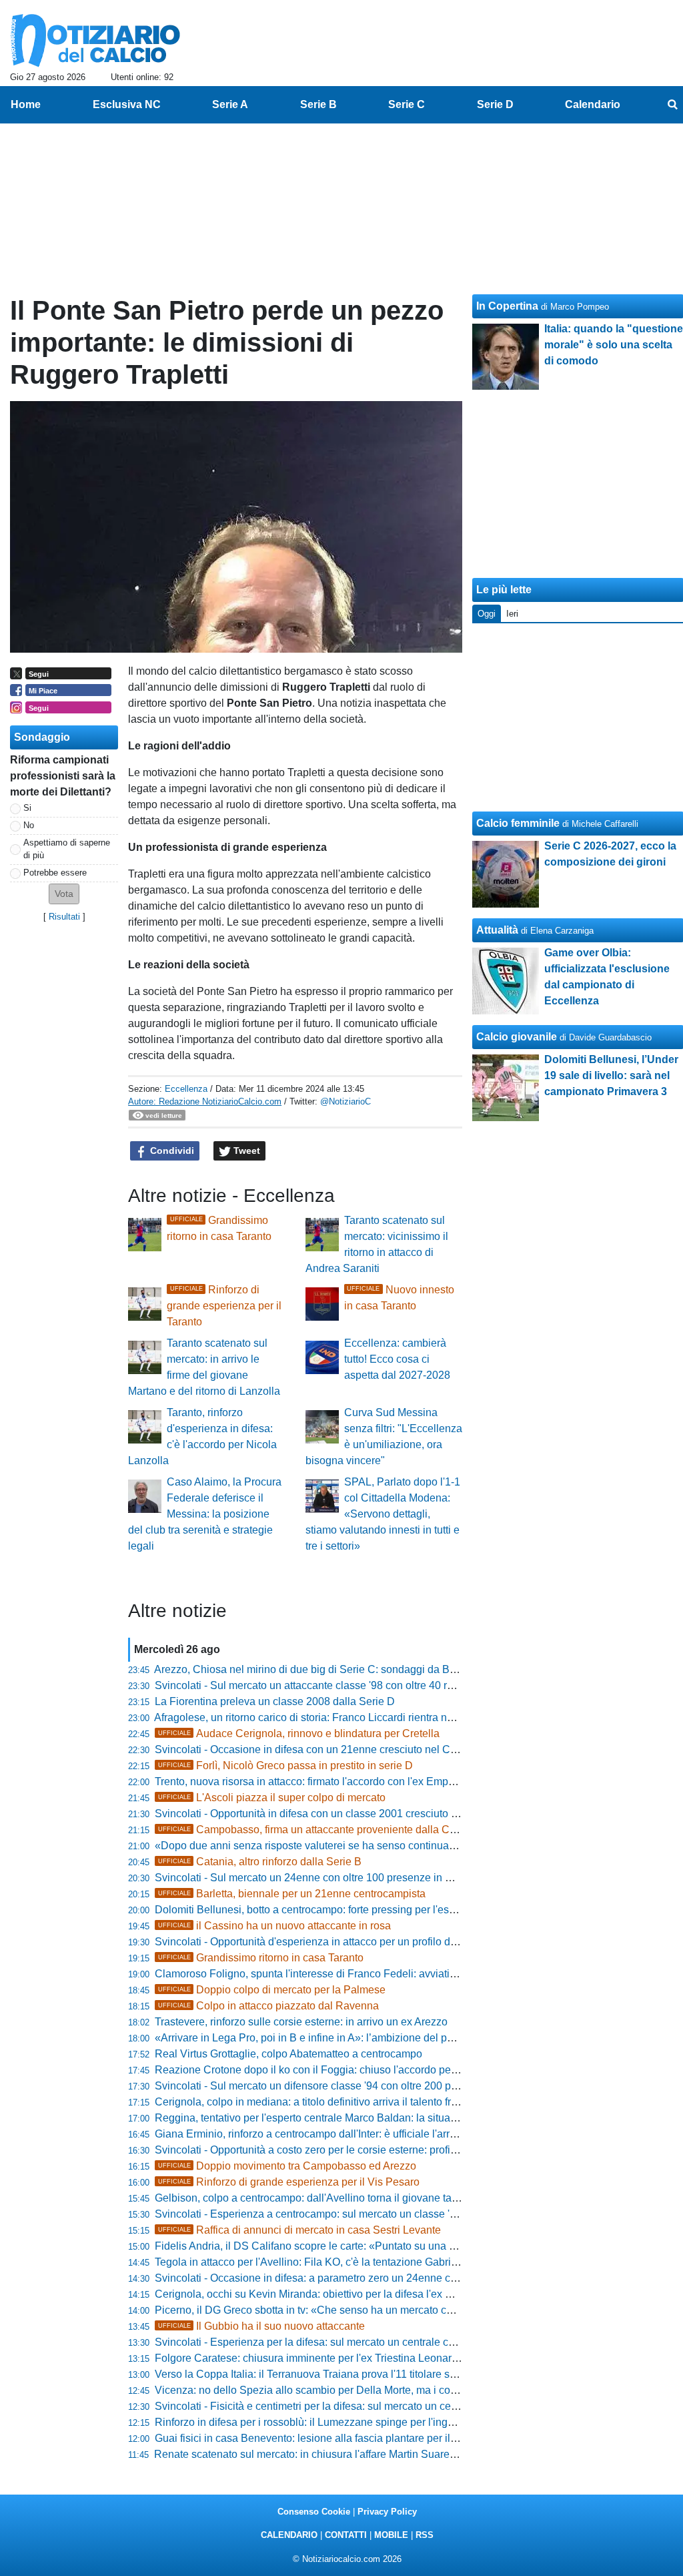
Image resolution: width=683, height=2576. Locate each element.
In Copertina (507, 306)
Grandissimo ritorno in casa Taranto (261, 1958)
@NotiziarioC (346, 1101)
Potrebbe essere (55, 873)
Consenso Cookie (314, 2512)
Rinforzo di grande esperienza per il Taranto (224, 1306)
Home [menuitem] (26, 104)
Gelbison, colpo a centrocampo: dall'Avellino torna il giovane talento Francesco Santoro (361, 2198)
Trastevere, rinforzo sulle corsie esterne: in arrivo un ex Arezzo (301, 2022)
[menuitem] (672, 105)
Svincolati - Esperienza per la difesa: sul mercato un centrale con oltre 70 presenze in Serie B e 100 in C (400, 2342)
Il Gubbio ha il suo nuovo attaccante (261, 2326)
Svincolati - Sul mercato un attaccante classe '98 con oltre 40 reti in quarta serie (341, 1685)
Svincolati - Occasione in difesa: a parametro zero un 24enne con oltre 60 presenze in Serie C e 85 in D (399, 2278)
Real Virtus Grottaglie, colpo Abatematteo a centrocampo (288, 2054)
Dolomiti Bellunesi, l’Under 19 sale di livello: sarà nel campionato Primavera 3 (611, 1075)
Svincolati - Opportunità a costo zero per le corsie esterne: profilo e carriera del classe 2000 (369, 2150)
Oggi (487, 614)
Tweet (245, 1151)
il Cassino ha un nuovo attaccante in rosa (274, 1926)
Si (27, 808)
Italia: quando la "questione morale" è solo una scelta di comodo (614, 345)
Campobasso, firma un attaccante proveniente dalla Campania (324, 1830)
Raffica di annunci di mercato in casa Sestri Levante (299, 2230)
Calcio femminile (518, 823)
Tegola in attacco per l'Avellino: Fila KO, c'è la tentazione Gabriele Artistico (330, 2262)
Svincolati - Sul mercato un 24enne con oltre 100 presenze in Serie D (318, 1878)
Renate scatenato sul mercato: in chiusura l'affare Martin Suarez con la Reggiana (345, 2454)
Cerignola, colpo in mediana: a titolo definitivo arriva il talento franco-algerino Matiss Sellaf (367, 2102)
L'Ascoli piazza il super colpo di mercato (272, 1798)
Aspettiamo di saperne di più (67, 849)
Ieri (512, 614)
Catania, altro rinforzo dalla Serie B (260, 1862)
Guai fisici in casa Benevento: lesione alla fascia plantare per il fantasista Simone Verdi (360, 2438)
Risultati (64, 917)
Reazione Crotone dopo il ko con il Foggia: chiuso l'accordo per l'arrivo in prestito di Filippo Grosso (388, 2070)
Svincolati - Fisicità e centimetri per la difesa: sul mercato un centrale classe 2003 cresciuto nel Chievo (396, 2406)
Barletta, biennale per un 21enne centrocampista (292, 1894)
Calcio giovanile (517, 1037)
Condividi (171, 1151)
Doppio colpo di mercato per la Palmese (272, 1990)
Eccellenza (186, 1089)
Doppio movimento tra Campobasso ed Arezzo (287, 2166)
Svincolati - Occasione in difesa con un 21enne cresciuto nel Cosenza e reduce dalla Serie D (374, 1749)
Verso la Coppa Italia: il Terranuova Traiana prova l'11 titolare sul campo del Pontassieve (363, 2374)
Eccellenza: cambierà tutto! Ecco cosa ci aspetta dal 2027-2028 (397, 1359)
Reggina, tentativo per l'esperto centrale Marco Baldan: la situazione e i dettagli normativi (364, 2118)
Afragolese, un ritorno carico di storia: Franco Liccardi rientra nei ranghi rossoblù (343, 1717)
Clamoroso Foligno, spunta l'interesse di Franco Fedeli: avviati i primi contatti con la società (370, 1974)
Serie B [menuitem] (318, 104)
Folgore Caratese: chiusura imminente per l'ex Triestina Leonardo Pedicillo (331, 2358)
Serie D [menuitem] (495, 104)
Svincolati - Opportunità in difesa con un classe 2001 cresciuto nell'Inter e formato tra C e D (369, 1814)
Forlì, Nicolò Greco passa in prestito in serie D (285, 1765)
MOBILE (391, 2535)
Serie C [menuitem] (407, 104)
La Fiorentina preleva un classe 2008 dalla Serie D (275, 1701)
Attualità (497, 930)
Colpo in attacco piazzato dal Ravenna (268, 2006)
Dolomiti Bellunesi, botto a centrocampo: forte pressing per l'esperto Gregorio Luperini (357, 1910)
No (29, 825)
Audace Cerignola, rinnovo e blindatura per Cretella (299, 1733)
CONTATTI (346, 2535)
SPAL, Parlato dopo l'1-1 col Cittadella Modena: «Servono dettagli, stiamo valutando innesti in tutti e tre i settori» (383, 1514)
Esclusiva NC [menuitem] (127, 104)
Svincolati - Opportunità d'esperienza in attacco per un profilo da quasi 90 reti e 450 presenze (374, 1942)
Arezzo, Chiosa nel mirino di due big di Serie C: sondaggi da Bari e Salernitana (341, 1669)
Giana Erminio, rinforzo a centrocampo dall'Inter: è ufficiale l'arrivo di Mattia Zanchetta (356, 2134)
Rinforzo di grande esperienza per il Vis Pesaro (289, 2182)
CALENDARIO (289, 2535)
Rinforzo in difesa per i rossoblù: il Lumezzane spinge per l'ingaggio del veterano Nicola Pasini (378, 2422)
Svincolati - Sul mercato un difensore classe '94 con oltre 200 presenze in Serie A (346, 2086)
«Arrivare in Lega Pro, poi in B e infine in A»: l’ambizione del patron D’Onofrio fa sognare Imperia (382, 2038)
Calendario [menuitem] (593, 104)
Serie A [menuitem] (230, 104)
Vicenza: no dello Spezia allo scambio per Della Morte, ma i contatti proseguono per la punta (373, 2390)
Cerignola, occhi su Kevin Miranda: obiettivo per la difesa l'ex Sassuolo (322, 2294)
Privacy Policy (387, 2512)
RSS (425, 2535)
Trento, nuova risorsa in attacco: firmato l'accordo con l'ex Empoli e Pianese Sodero (351, 1782)
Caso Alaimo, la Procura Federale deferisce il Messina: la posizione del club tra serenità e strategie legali (205, 1514)
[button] (64, 894)
